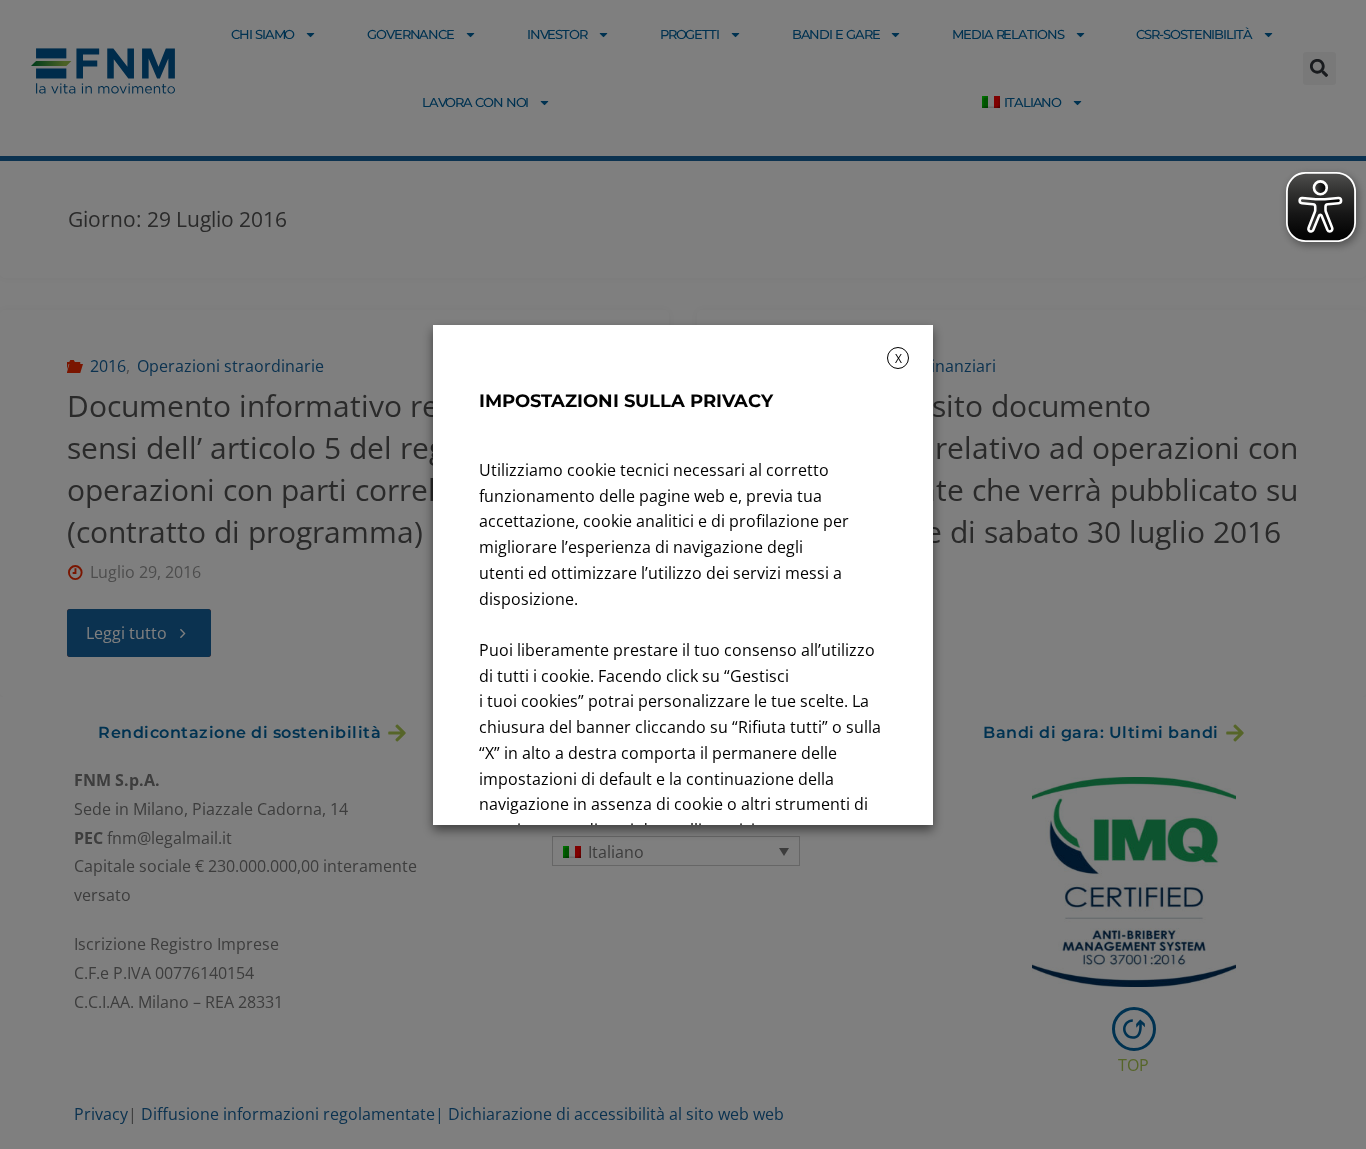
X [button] (898, 358)
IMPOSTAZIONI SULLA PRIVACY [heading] (626, 401)
